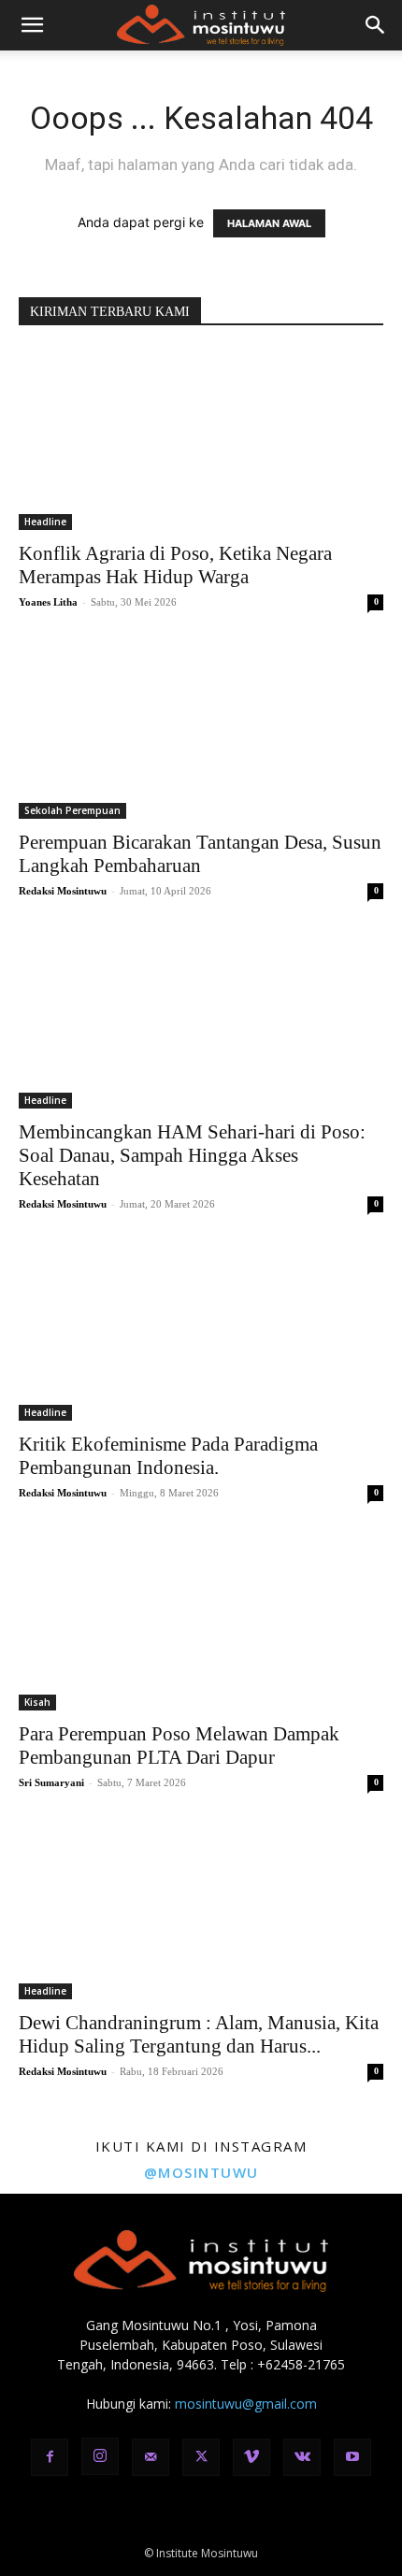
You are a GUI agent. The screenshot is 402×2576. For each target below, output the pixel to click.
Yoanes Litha (48, 602)
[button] (32, 25)
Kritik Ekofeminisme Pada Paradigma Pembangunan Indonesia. (168, 1456)
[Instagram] (100, 2456)
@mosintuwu (201, 2172)
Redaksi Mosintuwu (63, 891)
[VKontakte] (302, 2457)
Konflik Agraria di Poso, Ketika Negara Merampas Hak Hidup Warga (175, 565)
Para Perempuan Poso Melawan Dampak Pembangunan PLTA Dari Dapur (179, 1746)
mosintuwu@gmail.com (246, 2404)
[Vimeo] (251, 2457)
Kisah (37, 1702)
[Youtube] (352, 2457)
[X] (201, 2457)
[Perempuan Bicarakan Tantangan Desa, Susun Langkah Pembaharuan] (201, 730)
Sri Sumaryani (51, 1782)
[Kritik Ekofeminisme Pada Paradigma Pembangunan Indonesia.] (201, 1331)
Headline (45, 522)
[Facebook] (50, 2457)
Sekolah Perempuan (72, 810)
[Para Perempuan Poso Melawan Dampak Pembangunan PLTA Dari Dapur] (201, 1620)
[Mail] (151, 2457)
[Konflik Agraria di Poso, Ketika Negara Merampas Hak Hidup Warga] (201, 440)
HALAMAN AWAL (269, 223)
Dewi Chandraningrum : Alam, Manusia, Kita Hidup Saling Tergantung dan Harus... (199, 2034)
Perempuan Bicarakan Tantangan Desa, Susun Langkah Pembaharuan (200, 854)
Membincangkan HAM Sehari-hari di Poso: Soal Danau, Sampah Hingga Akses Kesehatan (192, 1155)
